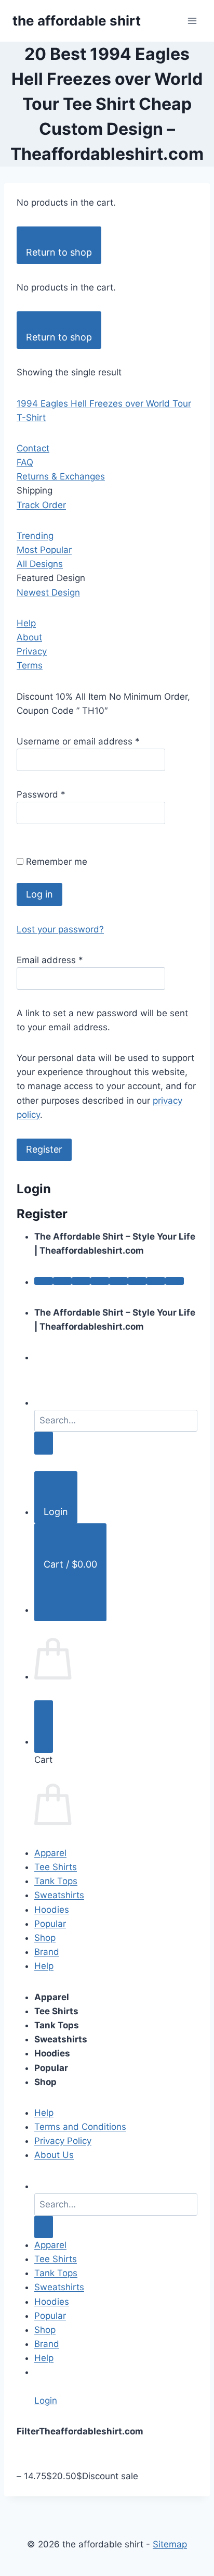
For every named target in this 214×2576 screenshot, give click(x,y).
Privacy (32, 651)
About (29, 637)
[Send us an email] (100, 1281)
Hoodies (52, 1910)
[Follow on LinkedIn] (137, 1281)
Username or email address (78, 741)
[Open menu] (192, 21)
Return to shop (59, 252)
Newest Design (48, 592)
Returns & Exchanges (61, 476)
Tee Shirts (56, 1867)
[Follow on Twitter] (81, 1281)
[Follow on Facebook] (44, 1281)
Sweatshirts (59, 1895)
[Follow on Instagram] (62, 1281)
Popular (50, 1924)
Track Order (41, 505)
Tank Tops (56, 1881)
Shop (45, 1938)
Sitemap (170, 2544)
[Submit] (44, 1443)
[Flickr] (175, 1281)
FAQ (25, 462)
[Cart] (44, 1727)
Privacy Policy (63, 2141)
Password (41, 794)
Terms (30, 665)
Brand (47, 1952)
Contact (33, 448)
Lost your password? (60, 929)
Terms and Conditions (80, 2127)
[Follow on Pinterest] (118, 1281)
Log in (39, 894)
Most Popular (44, 550)
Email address (50, 960)
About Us (54, 2155)
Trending (35, 536)
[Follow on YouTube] (156, 1281)
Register (44, 1149)
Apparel (50, 1853)
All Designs (40, 564)
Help (26, 623)
